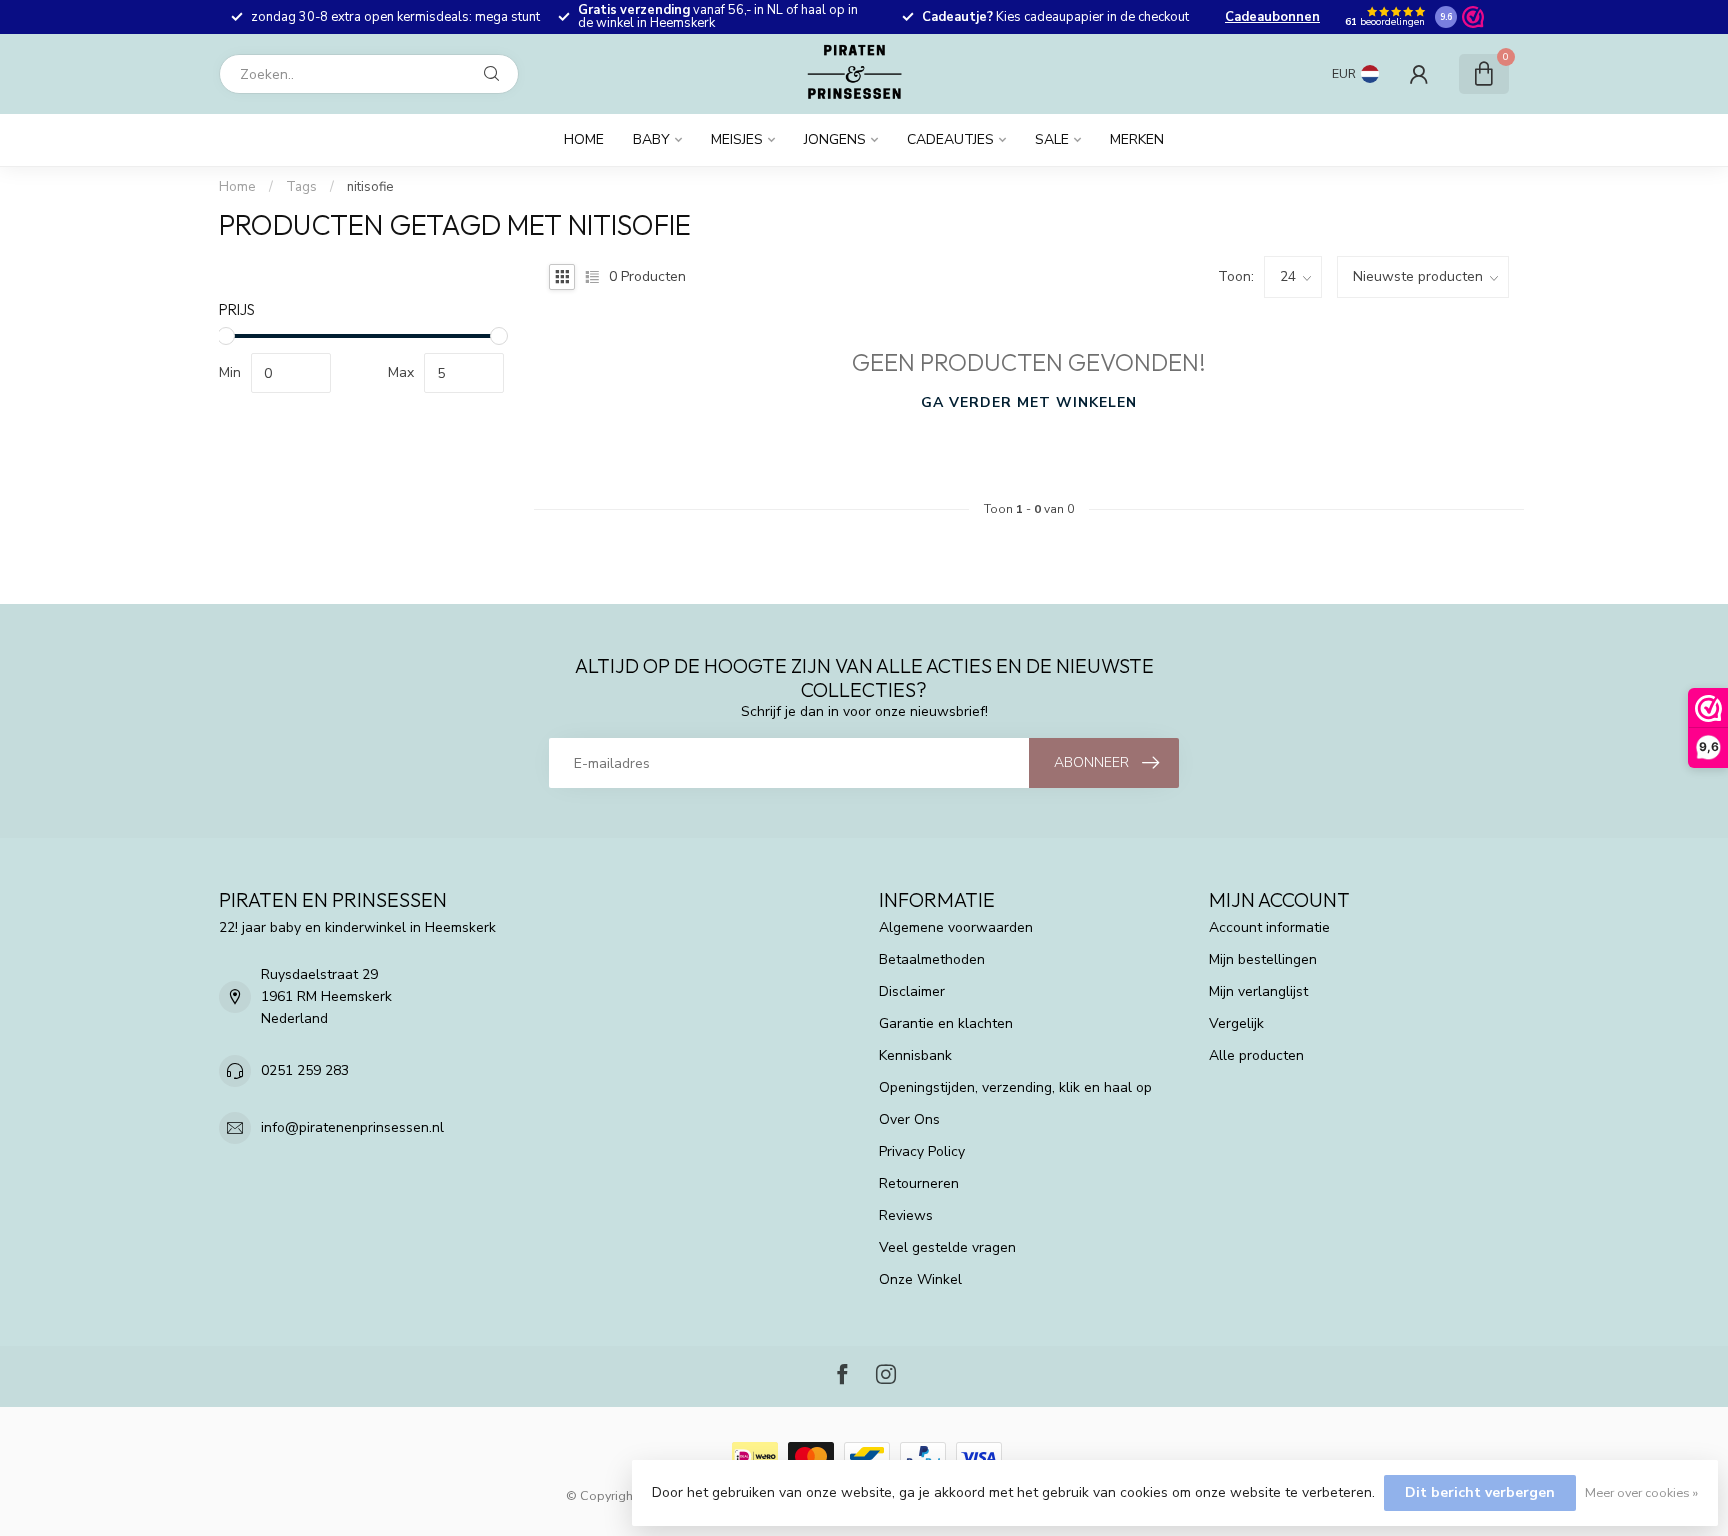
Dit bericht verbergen (1480, 1492)
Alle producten (1256, 1055)
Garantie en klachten (946, 1023)
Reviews (906, 1215)
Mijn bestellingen (1263, 959)
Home (584, 139)
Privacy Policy (922, 1151)
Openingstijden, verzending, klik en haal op (1015, 1087)
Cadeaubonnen (1272, 17)
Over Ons (909, 1119)
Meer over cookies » (1641, 1492)
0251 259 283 (305, 1070)
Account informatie (1269, 927)
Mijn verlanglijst (1258, 991)
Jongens (835, 139)
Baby (651, 139)
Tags (301, 187)
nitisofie (370, 187)
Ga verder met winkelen (1029, 402)
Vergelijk (1236, 1023)
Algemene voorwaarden (956, 927)
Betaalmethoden (932, 959)
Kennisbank (915, 1055)
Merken (1137, 139)
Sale (1052, 139)
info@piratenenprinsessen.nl (352, 1127)
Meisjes (737, 139)
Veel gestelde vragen (947, 1247)
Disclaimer (912, 991)
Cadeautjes (950, 139)
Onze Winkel (920, 1279)
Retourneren (919, 1183)
